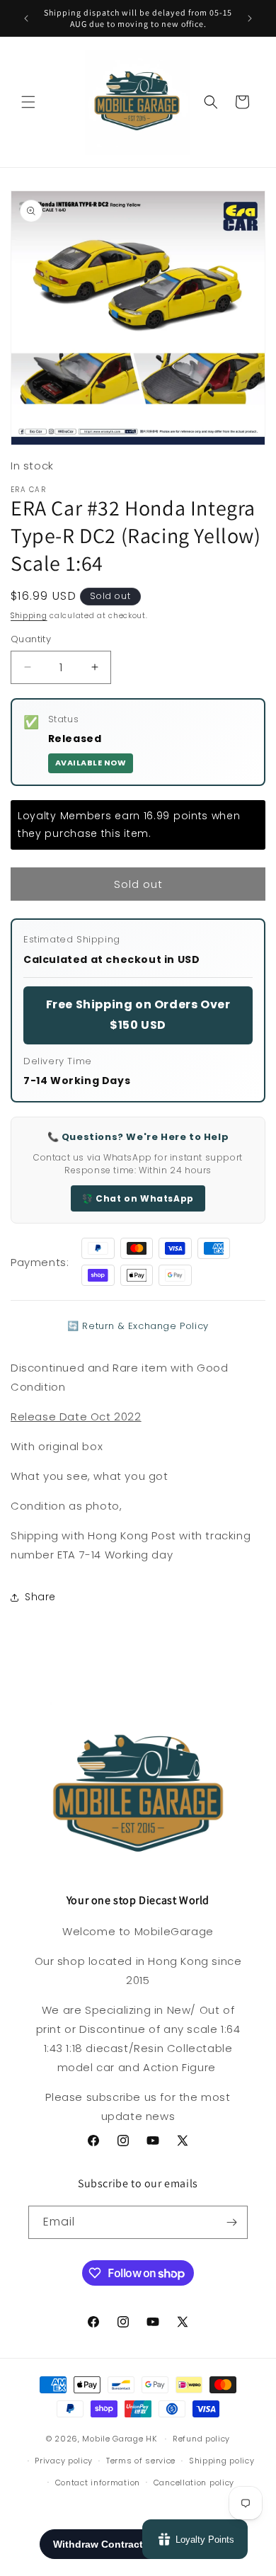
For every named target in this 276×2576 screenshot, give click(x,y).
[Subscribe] (231, 2222)
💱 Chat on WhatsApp (138, 1198)
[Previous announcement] (26, 18)
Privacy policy (64, 2461)
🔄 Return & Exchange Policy (138, 1326)
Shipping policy (222, 2461)
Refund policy (201, 2439)
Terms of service (141, 2461)
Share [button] (40, 1597)
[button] (28, 102)
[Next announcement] (250, 18)
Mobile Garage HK (119, 2439)
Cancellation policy (194, 2483)
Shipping (29, 616)
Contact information (98, 2483)
